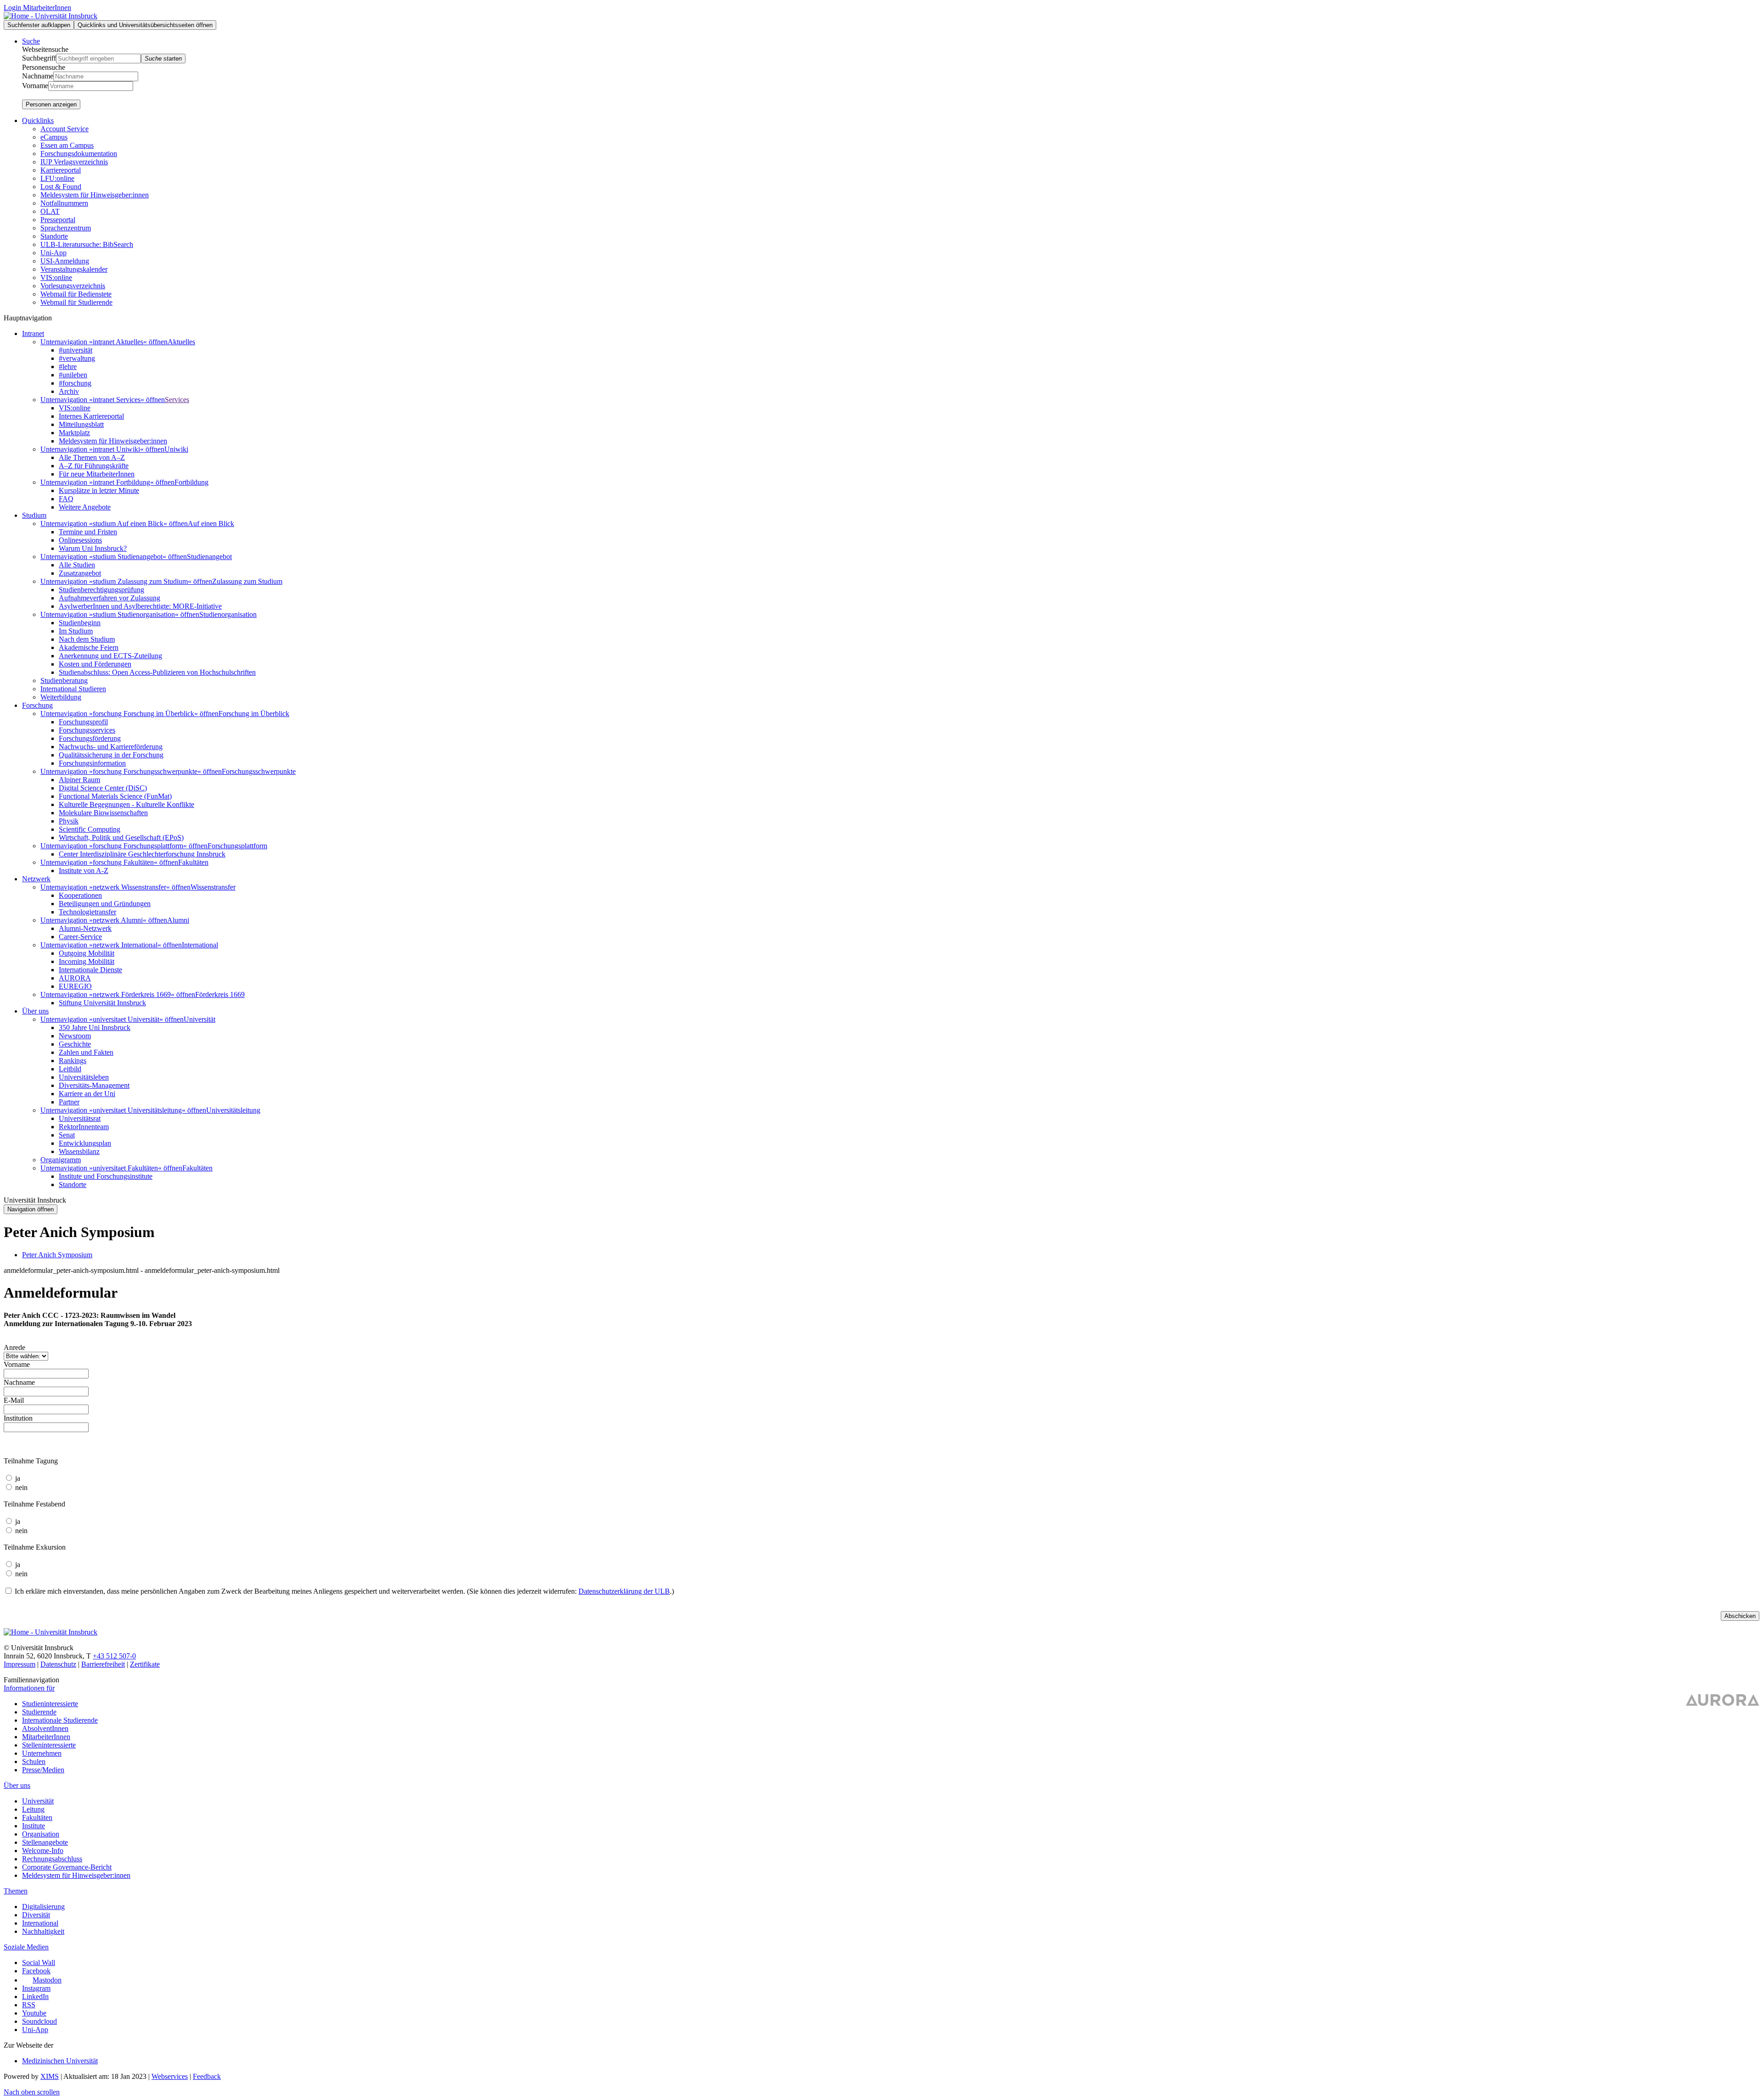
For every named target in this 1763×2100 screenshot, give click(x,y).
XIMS (50, 2076)
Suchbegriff (39, 58)
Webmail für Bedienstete (76, 294)
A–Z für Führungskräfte (94, 466)
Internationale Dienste (90, 970)
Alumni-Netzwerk (85, 928)
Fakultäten (193, 862)
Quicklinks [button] (38, 120)
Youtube (34, 2013)
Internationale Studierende (60, 1720)
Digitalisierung (43, 1907)
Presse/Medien (43, 1770)
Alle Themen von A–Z (92, 457)
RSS (29, 2005)
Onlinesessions (80, 540)
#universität (76, 350)
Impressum (20, 1664)
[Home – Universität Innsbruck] (51, 16)
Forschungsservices (87, 730)
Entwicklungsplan (85, 1143)
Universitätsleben (84, 1077)
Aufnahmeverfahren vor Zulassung (109, 598)
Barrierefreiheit (103, 1664)
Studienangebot (209, 557)
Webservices (170, 2076)
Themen (16, 1891)
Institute (34, 1826)
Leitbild (70, 1069)
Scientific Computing (90, 829)
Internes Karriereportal (91, 416)
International (200, 945)
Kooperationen (80, 895)
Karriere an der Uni (87, 1094)
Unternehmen (42, 1753)
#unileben (73, 375)
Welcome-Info (43, 1851)
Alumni (178, 920)
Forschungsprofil (83, 722)
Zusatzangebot (80, 573)
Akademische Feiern (89, 647)
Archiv (69, 391)
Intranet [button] (33, 333)
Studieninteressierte (50, 1704)
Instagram (36, 1988)
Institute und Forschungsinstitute (106, 1176)
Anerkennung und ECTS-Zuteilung (110, 656)
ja (18, 1478)
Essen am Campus (67, 145)
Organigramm (61, 1160)
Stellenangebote (45, 1842)
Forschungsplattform (237, 846)
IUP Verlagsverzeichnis (74, 162)
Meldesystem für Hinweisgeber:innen (95, 195)
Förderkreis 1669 (220, 994)
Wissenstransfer (213, 887)
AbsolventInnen (45, 1728)
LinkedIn (35, 1996)
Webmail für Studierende (76, 302)
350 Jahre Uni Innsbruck (95, 1028)
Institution (18, 1418)
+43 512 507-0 (114, 1656)
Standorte (54, 236)
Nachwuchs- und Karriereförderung (111, 747)
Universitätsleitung (233, 1110)
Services (177, 400)
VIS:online (56, 277)
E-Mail (14, 1400)
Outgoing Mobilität (87, 953)
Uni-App (53, 253)
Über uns (17, 1785)
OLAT (50, 211)
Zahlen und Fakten (86, 1052)
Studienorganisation (228, 614)
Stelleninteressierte (49, 1745)
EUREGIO (75, 986)
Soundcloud (39, 2021)
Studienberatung (64, 680)
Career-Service (80, 937)
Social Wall (39, 1963)
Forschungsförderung (90, 738)
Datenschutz (58, 1664)
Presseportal (58, 220)
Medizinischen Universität (60, 2061)
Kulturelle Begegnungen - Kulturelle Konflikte (126, 804)
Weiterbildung (61, 697)
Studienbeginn (80, 623)
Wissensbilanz (79, 1151)
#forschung (75, 383)
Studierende (39, 1712)
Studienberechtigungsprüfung (101, 590)
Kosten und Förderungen (95, 664)
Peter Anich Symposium (57, 1255)
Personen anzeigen (51, 104)
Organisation (41, 1834)
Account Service (65, 129)
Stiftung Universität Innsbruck (102, 1003)
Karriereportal (61, 170)
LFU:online (57, 178)
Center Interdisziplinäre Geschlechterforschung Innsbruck (142, 854)
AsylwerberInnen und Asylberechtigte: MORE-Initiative (140, 606)
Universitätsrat (80, 1118)
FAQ (66, 499)
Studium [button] (34, 515)
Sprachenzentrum (66, 228)
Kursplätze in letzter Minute (99, 490)
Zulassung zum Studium (247, 581)
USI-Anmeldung (65, 261)
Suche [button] (31, 41)
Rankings (73, 1061)
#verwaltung (77, 358)
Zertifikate (145, 1664)
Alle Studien (77, 565)
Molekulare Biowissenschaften (103, 813)
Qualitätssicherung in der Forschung (111, 755)
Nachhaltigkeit (43, 1931)
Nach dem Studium (87, 639)
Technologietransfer (87, 912)
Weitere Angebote (85, 507)
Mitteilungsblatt (81, 424)
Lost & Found (61, 187)
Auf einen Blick (211, 524)
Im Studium (76, 631)
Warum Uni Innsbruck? (93, 548)
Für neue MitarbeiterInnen (97, 474)
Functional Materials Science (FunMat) (115, 796)
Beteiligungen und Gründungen (105, 904)
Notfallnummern (64, 203)
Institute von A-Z (84, 871)
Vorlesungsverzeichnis (73, 286)
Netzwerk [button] (36, 879)
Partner (69, 1102)
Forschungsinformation (92, 763)
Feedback (207, 2076)
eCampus (54, 137)
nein (21, 1487)
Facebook (36, 1971)
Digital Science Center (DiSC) (103, 788)
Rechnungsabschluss (52, 1859)
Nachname (38, 76)
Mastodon (47, 1980)
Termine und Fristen (88, 532)
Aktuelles (181, 342)
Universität (199, 1019)
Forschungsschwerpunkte (259, 771)
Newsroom (75, 1036)
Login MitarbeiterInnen (37, 8)
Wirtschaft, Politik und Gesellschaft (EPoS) (121, 837)
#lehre (68, 367)
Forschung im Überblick (254, 714)
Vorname (35, 86)
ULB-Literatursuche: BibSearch (87, 244)
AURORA (75, 978)
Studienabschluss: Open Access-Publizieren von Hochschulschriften (157, 672)
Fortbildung (191, 482)
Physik (69, 821)
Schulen (34, 1761)
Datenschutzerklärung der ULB (624, 1591)
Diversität (36, 1915)
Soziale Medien (26, 1947)
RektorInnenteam (84, 1127)
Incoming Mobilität (87, 961)
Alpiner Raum (79, 780)
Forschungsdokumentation (79, 154)
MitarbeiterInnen (46, 1737)
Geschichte (75, 1044)
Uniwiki (176, 449)
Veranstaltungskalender (74, 269)
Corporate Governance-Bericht (67, 1867)
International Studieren (73, 689)
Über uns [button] (35, 1011)
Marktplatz (74, 433)
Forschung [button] (37, 705)
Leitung (33, 1809)
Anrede (14, 1347)
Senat (67, 1135)
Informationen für (29, 1688)
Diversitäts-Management (94, 1085)
